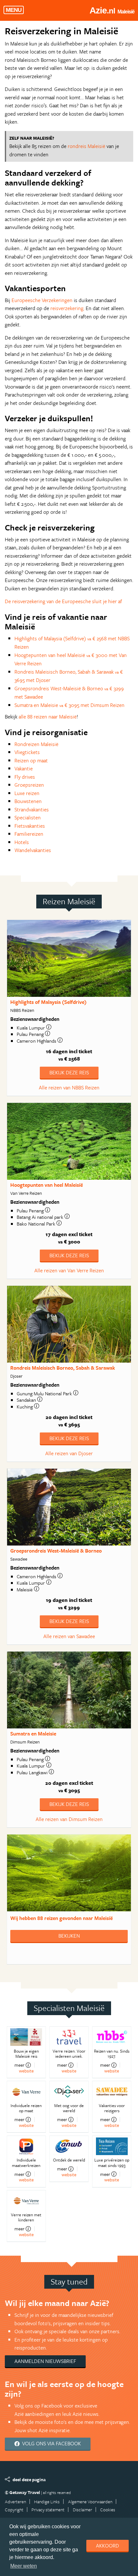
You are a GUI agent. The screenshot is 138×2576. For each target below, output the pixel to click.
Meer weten (24, 2566)
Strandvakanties (32, 809)
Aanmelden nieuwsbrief (45, 2361)
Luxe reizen (27, 793)
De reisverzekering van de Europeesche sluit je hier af (63, 601)
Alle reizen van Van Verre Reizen (69, 1270)
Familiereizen (29, 834)
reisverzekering (67, 308)
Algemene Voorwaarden (90, 2502)
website (26, 2071)
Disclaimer (82, 2510)
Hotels (22, 842)
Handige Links (47, 2502)
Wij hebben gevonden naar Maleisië (61, 1918)
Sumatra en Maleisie (33, 1734)
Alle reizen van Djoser (69, 1453)
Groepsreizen (29, 785)
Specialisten (28, 817)
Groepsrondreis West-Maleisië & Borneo (56, 1551)
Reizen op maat (31, 760)
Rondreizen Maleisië (36, 744)
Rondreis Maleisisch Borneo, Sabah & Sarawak (63, 1368)
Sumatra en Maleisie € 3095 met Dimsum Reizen (69, 705)
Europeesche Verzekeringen (42, 300)
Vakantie (24, 768)
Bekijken (69, 1936)
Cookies (108, 2510)
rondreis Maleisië (86, 146)
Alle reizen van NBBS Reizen (69, 1087)
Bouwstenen (28, 801)
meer (19, 2065)
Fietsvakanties (30, 826)
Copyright (14, 2510)
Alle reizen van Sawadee (69, 1636)
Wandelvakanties (33, 850)
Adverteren (15, 2502)
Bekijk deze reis (69, 1072)
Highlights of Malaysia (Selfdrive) (48, 1002)
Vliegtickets (27, 752)
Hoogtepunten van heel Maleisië (47, 1185)
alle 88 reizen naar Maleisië (48, 717)
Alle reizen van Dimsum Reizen (69, 1819)
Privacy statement (48, 2510)
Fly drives (25, 777)
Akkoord (108, 2546)
